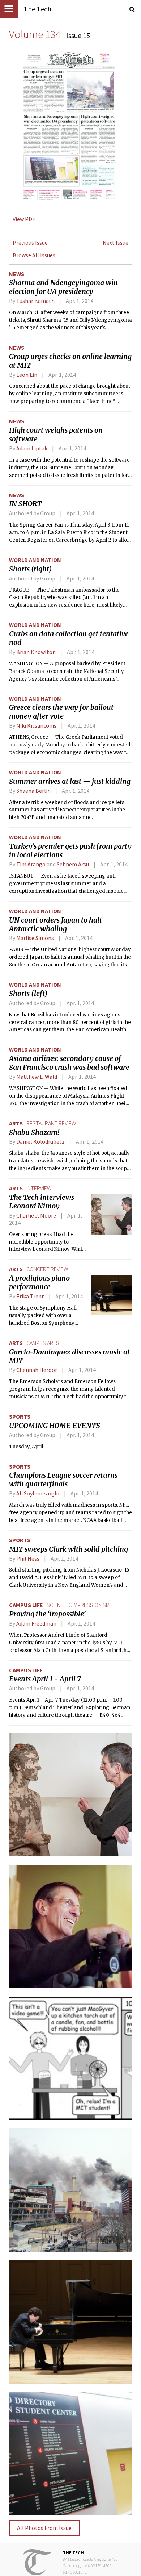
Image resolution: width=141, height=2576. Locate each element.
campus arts (43, 1343)
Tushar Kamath (35, 301)
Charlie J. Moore (36, 1215)
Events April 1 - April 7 (45, 1679)
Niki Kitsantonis (36, 725)
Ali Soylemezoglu (38, 1493)
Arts (16, 1123)
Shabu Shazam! (34, 1132)
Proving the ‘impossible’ (47, 1614)
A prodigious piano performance (39, 1282)
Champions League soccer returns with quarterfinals (63, 1480)
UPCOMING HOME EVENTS (55, 1426)
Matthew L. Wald (37, 1077)
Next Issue (116, 242)
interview (39, 1188)
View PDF (24, 219)
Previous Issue (30, 242)
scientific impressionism (78, 1605)
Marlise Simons (35, 938)
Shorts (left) (28, 994)
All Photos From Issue (44, 2528)
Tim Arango (31, 864)
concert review (47, 1269)
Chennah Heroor (37, 1370)
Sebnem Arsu (73, 864)
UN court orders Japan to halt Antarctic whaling (55, 924)
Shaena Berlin (33, 791)
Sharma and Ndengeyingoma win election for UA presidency (63, 287)
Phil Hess (28, 1558)
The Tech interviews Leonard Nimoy (42, 1202)
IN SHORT (25, 504)
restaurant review (51, 1123)
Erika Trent (30, 1296)
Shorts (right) (30, 569)
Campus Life (26, 1605)
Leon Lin (27, 375)
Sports (20, 1416)
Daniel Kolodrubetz (40, 1141)
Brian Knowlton (36, 652)
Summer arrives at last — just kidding (70, 781)
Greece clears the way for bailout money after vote (61, 712)
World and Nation (35, 560)
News (17, 274)
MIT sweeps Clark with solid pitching (69, 1549)
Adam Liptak (32, 448)
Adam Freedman (36, 1623)
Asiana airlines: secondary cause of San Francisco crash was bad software (69, 1063)
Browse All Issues (34, 255)
